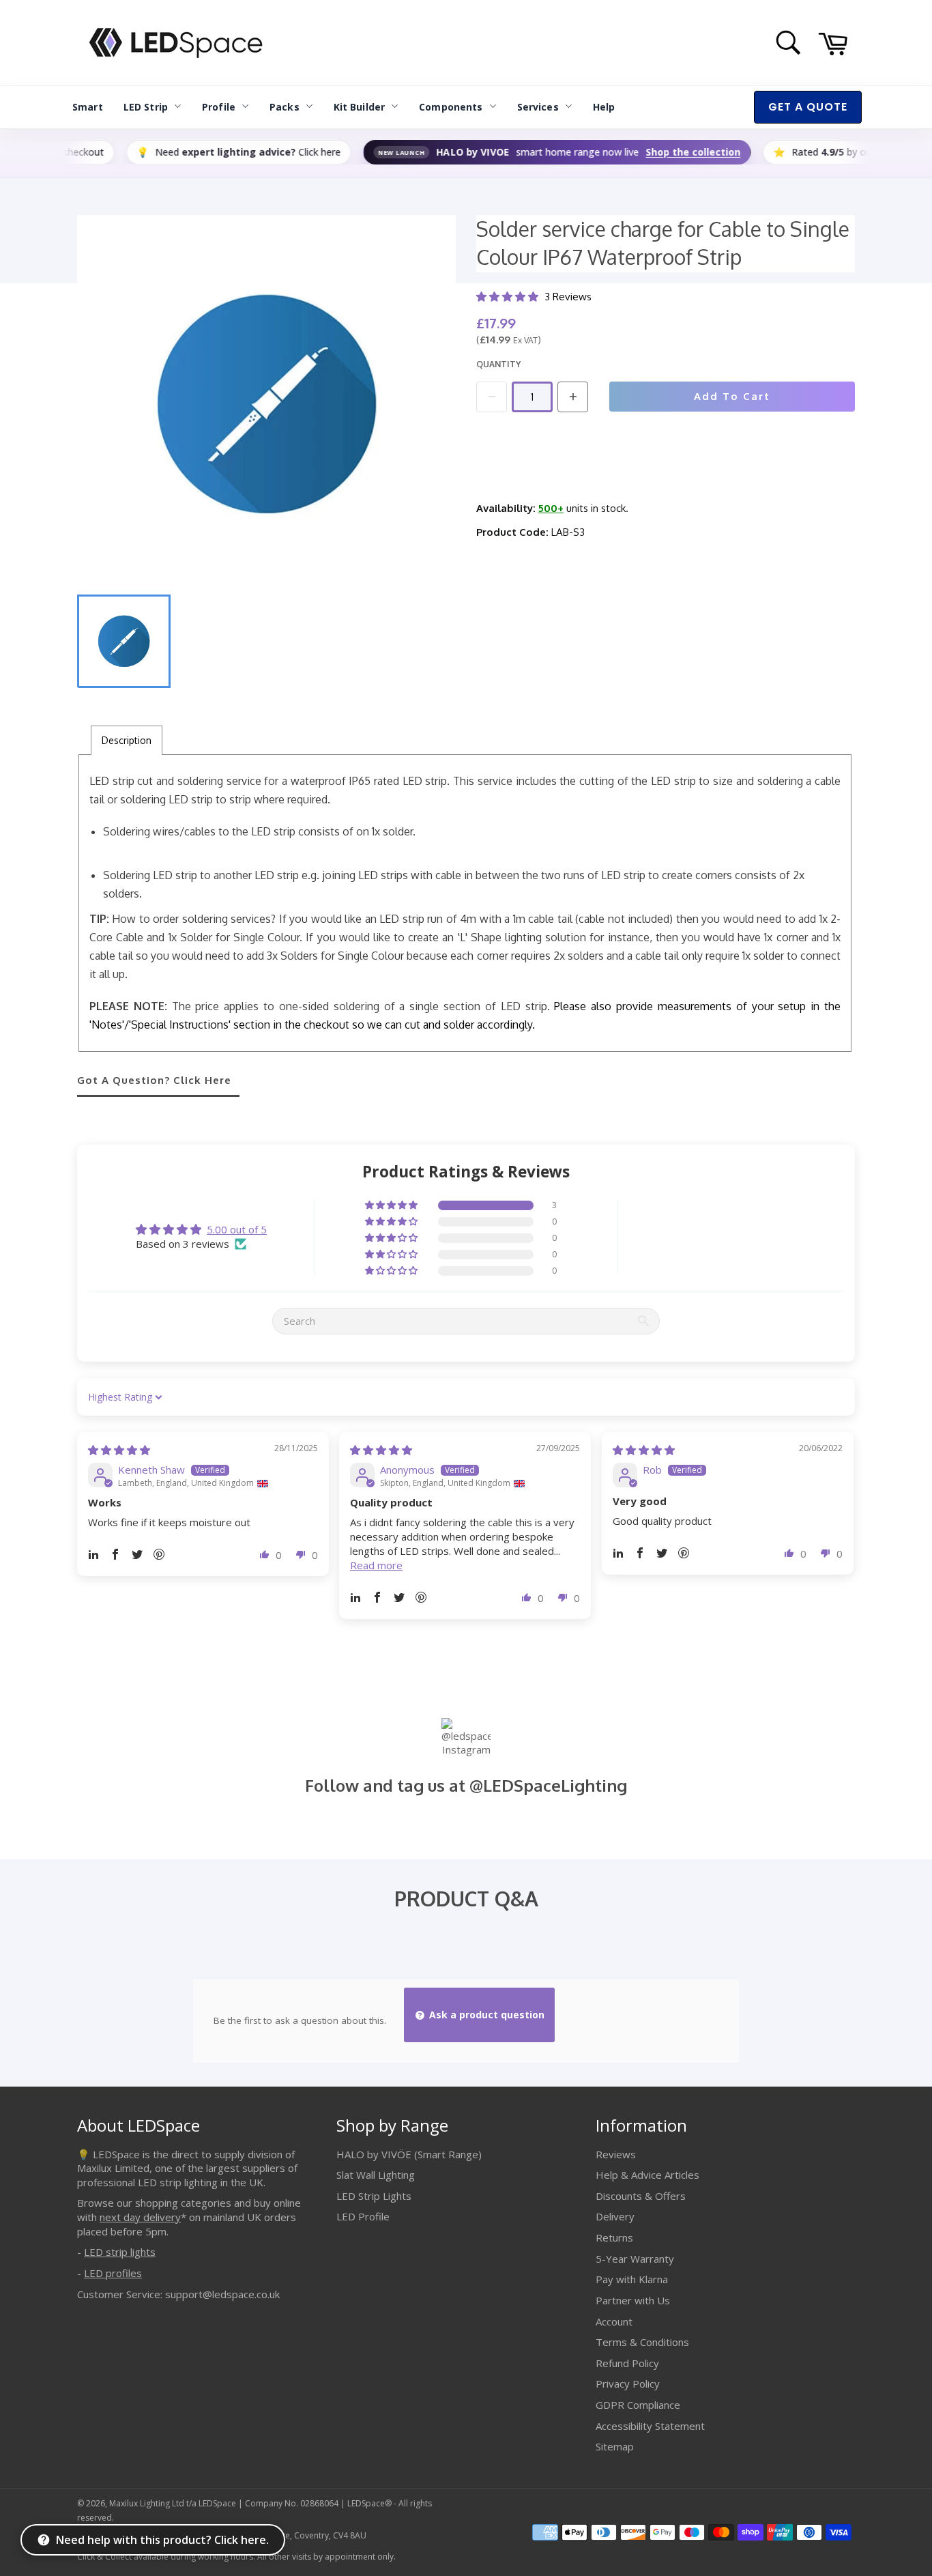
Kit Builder (360, 107)
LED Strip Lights (374, 2196)
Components (451, 107)
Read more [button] (376, 1565)
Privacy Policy (628, 2384)
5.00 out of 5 (237, 1229)
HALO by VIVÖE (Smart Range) (409, 2154)
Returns (614, 2237)
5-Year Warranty (635, 2259)
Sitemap (615, 2446)
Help (604, 107)
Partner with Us (633, 2300)
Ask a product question (485, 2015)
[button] (509, 297)
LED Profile (363, 2216)
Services (538, 107)
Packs (285, 107)
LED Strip (146, 107)
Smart (88, 107)
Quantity (498, 364)
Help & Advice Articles (647, 2175)
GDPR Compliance (638, 2405)
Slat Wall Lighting (376, 2175)
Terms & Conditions (642, 2342)
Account (614, 2321)
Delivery (615, 2216)
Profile (219, 107)
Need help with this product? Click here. (162, 2540)
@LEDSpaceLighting (548, 1785)
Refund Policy (627, 2363)
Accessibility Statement (650, 2426)
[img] (119, 1450)
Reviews (616, 2154)
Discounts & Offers (641, 2196)
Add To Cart (732, 396)
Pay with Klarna (632, 2279)
